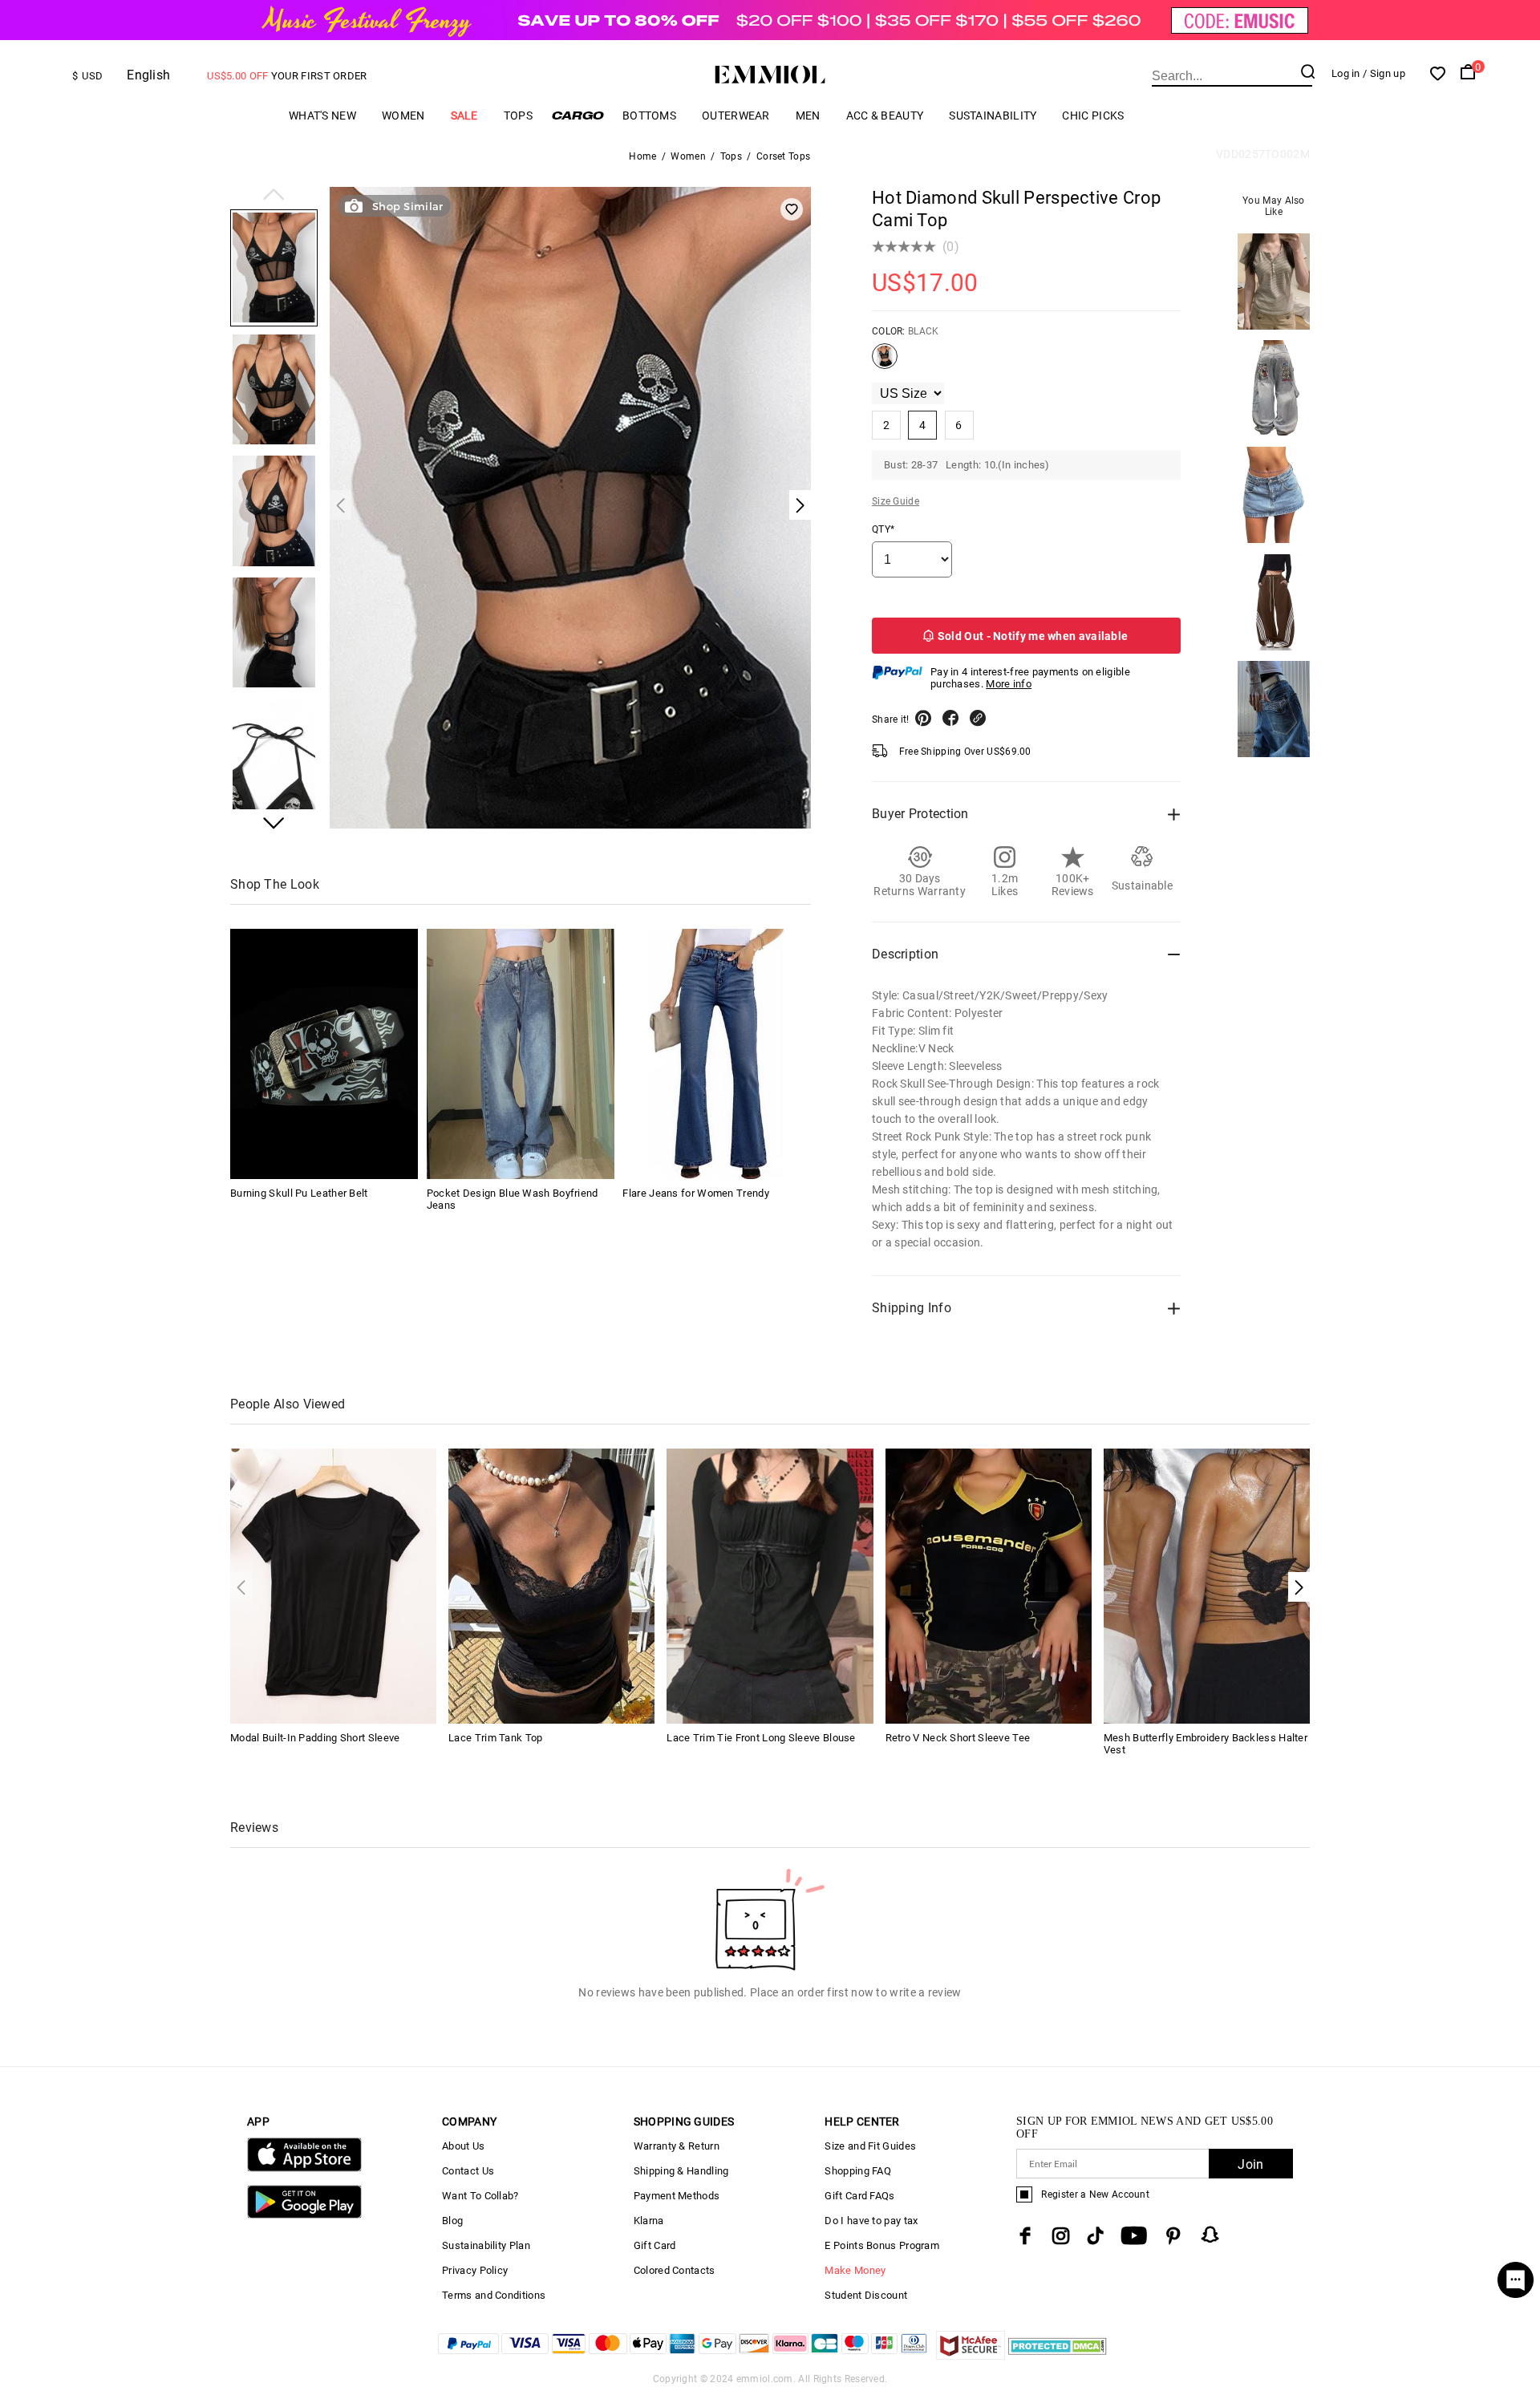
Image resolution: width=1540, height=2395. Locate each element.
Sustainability (993, 115)
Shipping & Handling (681, 2171)
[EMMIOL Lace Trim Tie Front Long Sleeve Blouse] (770, 1585)
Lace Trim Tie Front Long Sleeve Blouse (761, 1738)
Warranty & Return (677, 2146)
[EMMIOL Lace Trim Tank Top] (551, 1585)
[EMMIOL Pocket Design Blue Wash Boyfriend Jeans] (521, 1054)
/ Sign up (1384, 73)
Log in (1346, 73)
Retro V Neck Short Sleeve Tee (958, 1738)
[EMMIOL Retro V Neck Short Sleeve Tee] (989, 1585)
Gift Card (655, 2245)
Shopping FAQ (858, 2171)
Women (403, 115)
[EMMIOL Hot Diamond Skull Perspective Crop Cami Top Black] (885, 363)
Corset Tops (783, 156)
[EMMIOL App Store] (304, 2168)
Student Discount (866, 2295)
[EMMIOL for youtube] (1134, 2236)
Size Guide (896, 501)
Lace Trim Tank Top (495, 1738)
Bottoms (649, 115)
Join (1250, 2164)
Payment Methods (677, 2196)
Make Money (855, 2270)
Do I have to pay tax (871, 2221)
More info (1009, 684)
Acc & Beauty (885, 115)
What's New (322, 115)
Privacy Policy (475, 2270)
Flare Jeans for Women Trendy (695, 1193)
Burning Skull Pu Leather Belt (299, 1193)
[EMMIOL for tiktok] (1095, 2236)
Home (642, 156)
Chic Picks (1093, 115)
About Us (463, 2146)
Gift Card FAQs (859, 2196)
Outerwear (736, 115)
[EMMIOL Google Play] (304, 2215)
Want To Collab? (480, 2196)
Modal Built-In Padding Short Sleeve (315, 1738)
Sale (464, 115)
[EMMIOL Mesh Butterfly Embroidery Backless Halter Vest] (1207, 1585)
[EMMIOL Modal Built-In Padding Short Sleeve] (333, 1585)
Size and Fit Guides (870, 2146)
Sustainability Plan (486, 2245)
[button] (274, 196)
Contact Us (468, 2171)
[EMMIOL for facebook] (1025, 2236)
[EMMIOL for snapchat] (1210, 2235)
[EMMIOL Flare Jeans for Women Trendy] (716, 1054)
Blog (452, 2221)
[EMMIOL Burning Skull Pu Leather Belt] (324, 1054)
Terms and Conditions (494, 2295)
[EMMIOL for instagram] (1061, 2236)
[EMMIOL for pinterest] (1173, 2236)
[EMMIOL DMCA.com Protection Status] (1058, 2355)
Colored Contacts (675, 2270)
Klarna (649, 2221)
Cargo (577, 115)
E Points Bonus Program (882, 2245)
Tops (518, 115)
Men (808, 115)
